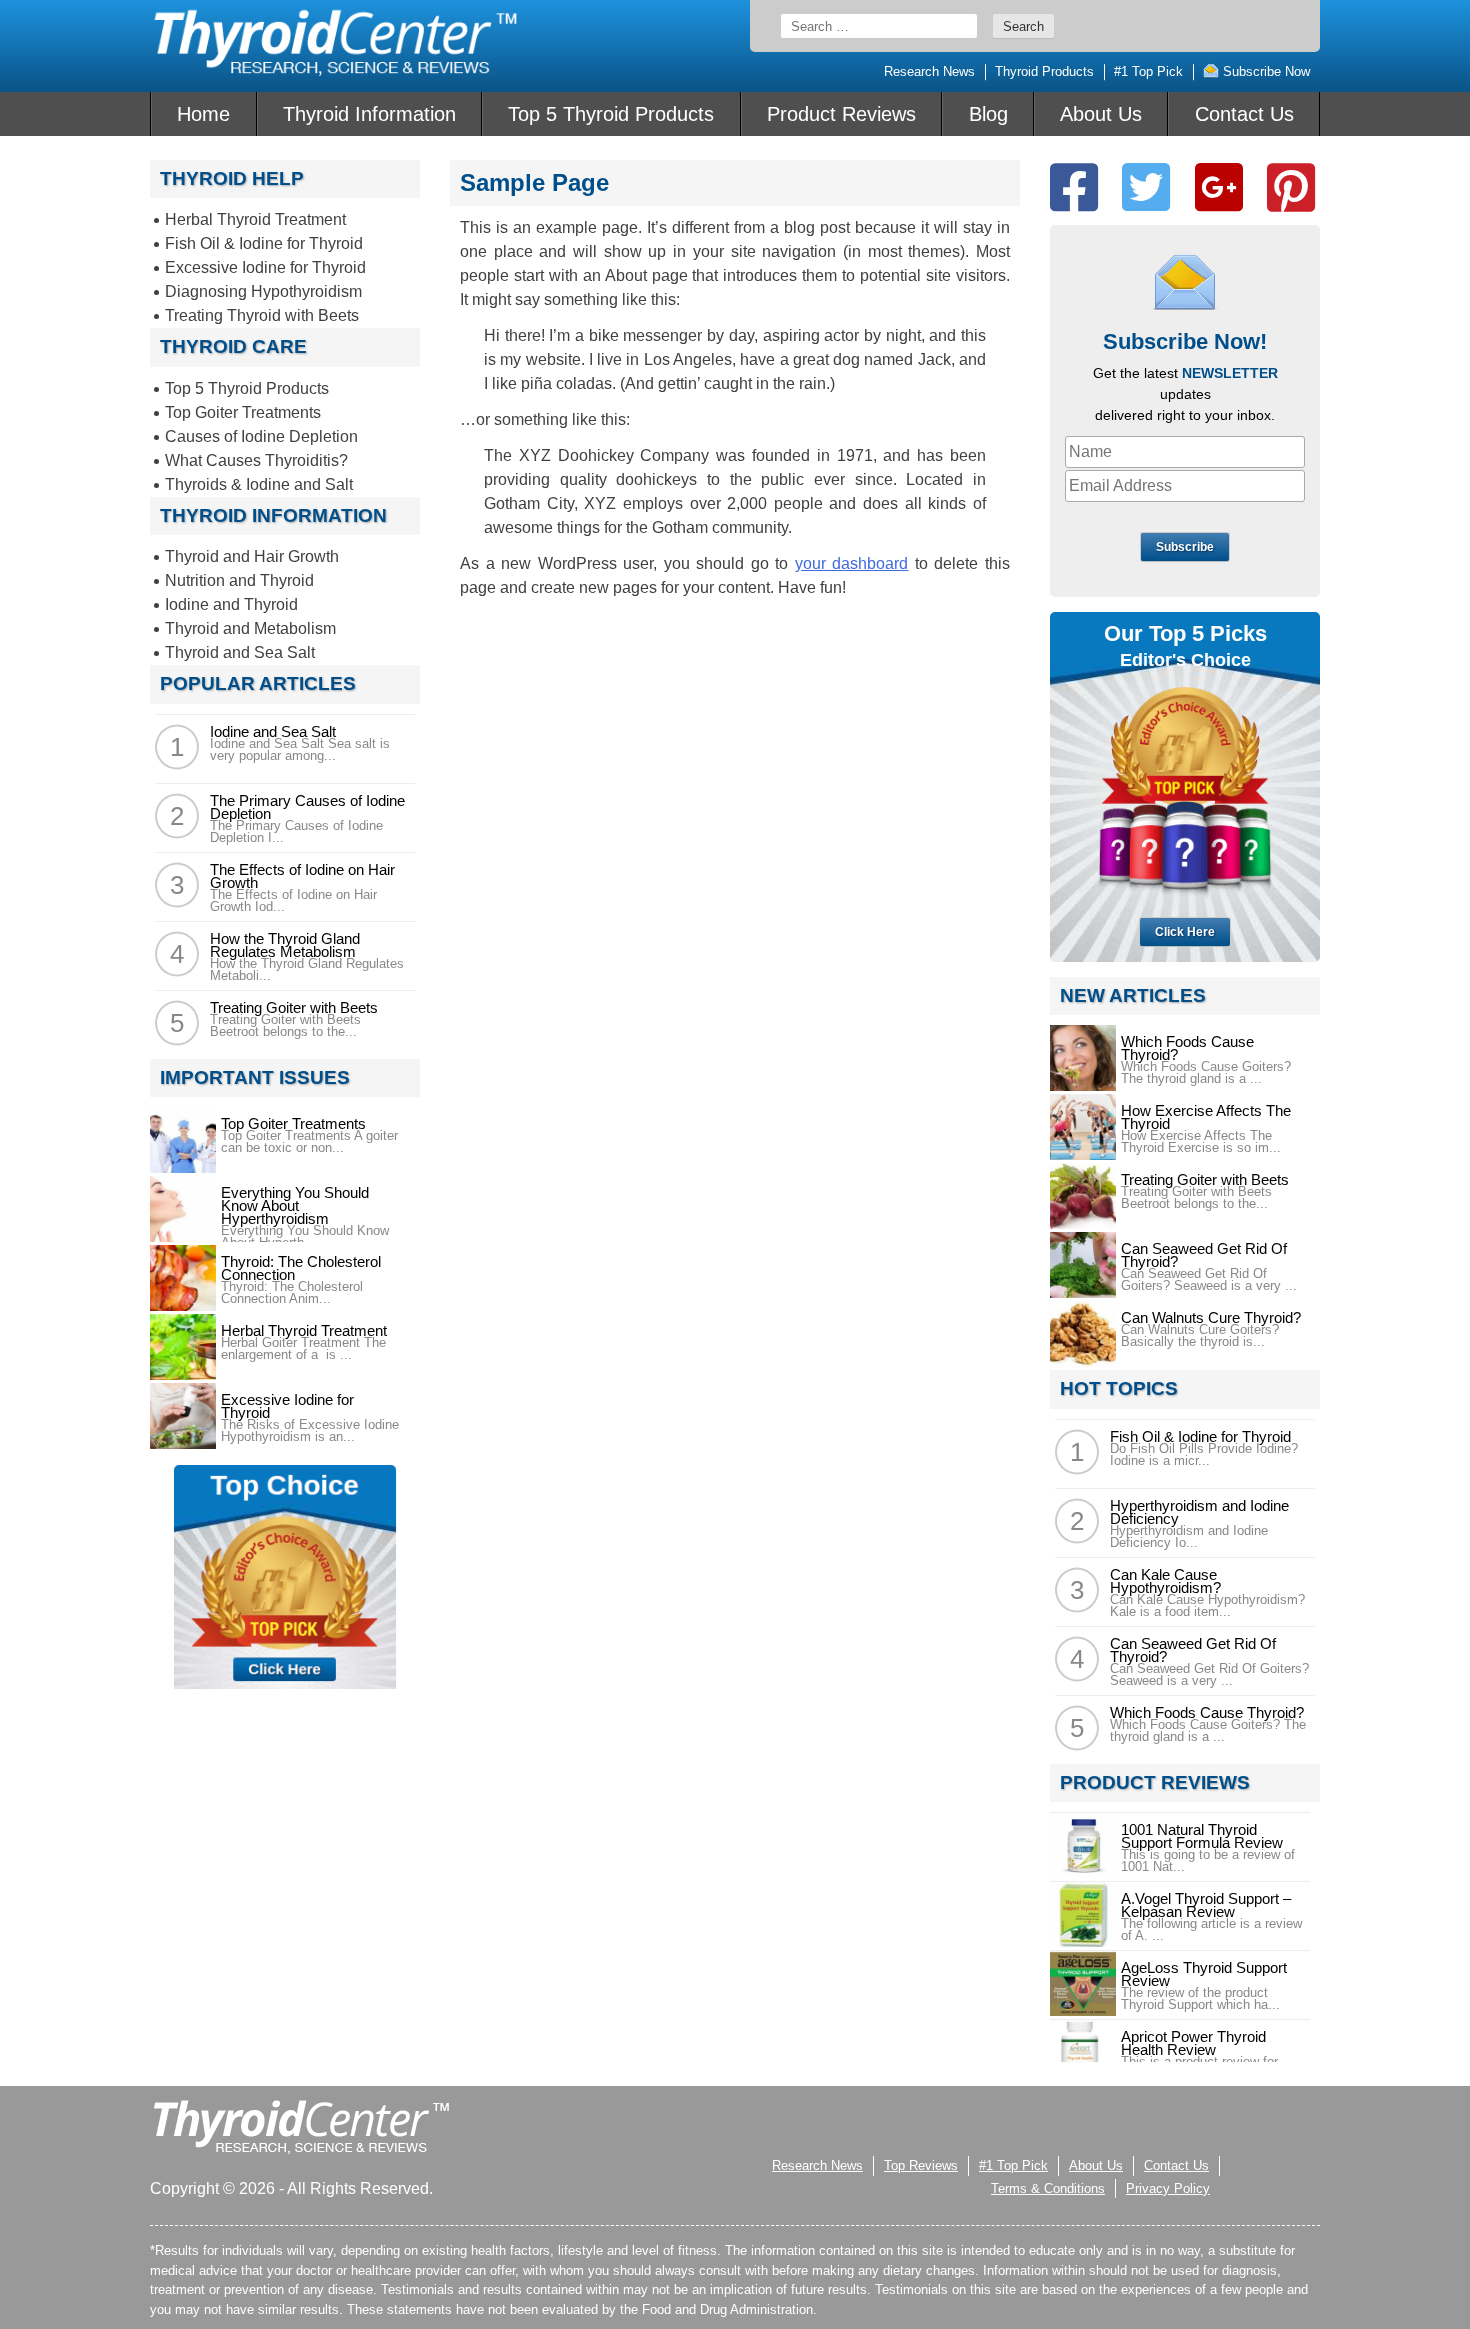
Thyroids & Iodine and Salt (259, 484)
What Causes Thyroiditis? (256, 460)
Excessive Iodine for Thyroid (265, 267)
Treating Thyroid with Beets (262, 315)
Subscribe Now (1264, 71)
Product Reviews (841, 114)
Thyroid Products (1044, 71)
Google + (1219, 187)
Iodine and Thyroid (231, 604)
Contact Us (1244, 114)
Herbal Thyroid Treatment (255, 219)
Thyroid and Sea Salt (240, 652)
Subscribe (1185, 547)
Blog (988, 114)
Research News (929, 71)
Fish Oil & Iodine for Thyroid (264, 243)
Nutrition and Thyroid (239, 580)
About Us (1101, 114)
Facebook (1074, 187)
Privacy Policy (1168, 2188)
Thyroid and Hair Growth (252, 556)
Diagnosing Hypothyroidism (263, 291)
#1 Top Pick (1148, 71)
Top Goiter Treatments (243, 412)
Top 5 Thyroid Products (611, 114)
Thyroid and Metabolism (250, 628)
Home (203, 114)
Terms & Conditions (1048, 2188)
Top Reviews (921, 2165)
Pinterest (1291, 187)
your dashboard (852, 563)
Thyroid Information (369, 114)
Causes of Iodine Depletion (261, 436)
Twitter (1146, 187)
